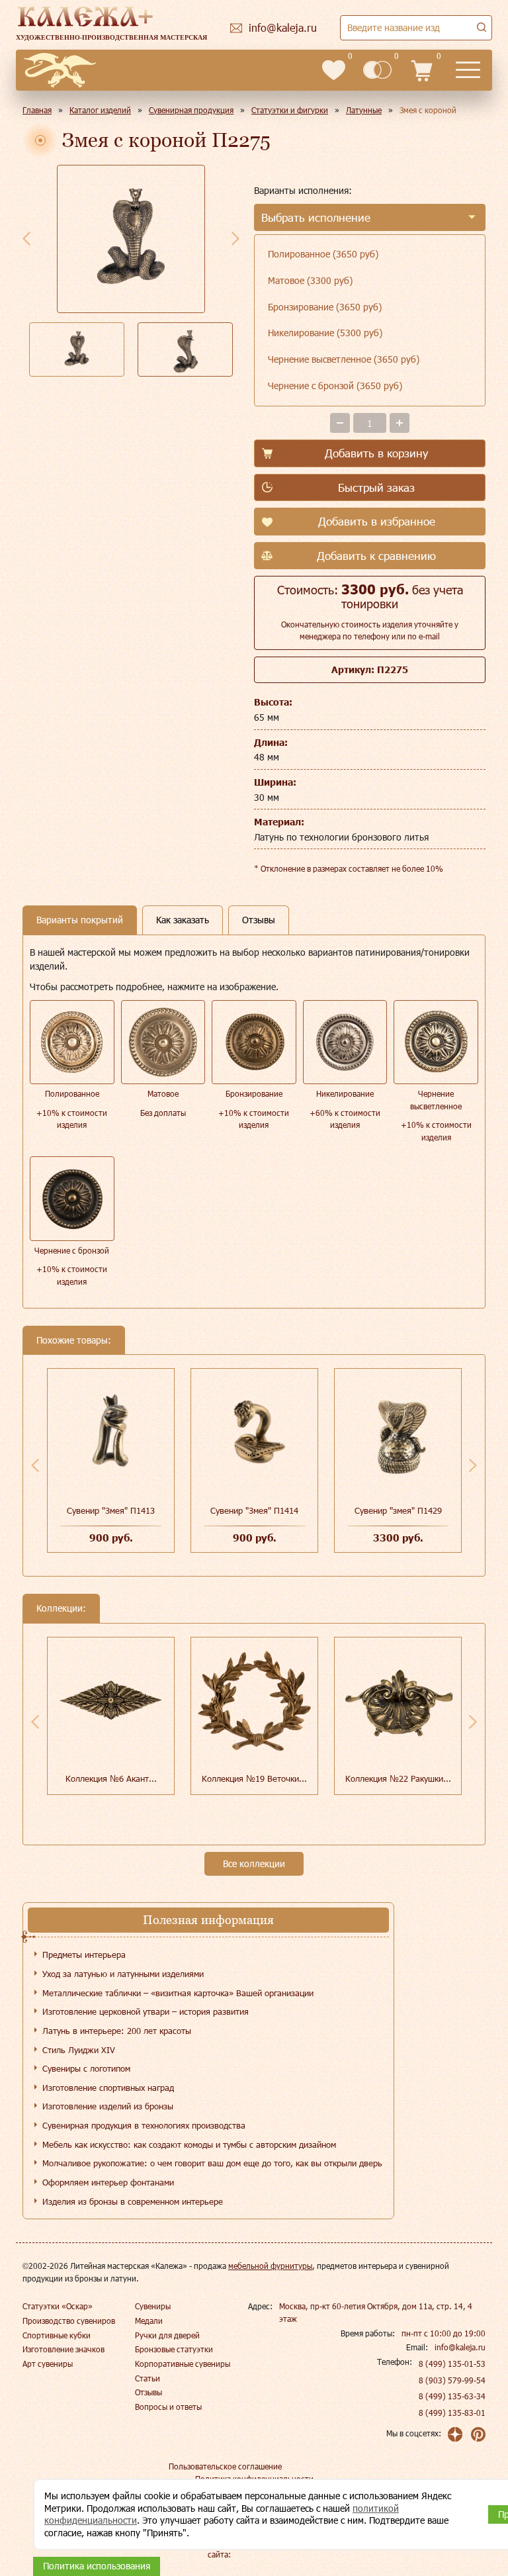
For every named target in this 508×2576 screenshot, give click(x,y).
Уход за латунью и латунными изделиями (123, 1974)
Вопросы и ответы (168, 2407)
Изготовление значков (63, 2349)
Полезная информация (208, 1920)
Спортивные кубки (57, 2335)
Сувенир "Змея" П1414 (254, 1510)
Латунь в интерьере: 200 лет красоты (117, 2031)
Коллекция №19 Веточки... (254, 1778)
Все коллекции (254, 1863)
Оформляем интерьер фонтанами (108, 2182)
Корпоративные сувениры (183, 2364)
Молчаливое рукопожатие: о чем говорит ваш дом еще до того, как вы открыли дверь (212, 2163)
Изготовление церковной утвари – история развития (146, 2011)
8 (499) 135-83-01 (452, 2413)
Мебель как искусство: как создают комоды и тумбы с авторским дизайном (189, 2144)
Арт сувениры (48, 2364)
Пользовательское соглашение (225, 2466)
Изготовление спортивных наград (108, 2088)
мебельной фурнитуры (270, 2266)
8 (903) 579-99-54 (452, 2380)
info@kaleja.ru (460, 2347)
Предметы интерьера (84, 1955)
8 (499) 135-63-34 (452, 2396)
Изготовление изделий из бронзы (108, 2106)
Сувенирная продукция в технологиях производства (144, 2125)
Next (235, 238)
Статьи (148, 2378)
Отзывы (148, 2392)
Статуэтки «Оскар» (58, 2306)
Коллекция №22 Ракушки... (398, 1778)
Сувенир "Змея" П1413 (111, 1510)
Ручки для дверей (167, 2335)
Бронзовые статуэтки (174, 2349)
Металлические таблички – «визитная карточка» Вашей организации (178, 1993)
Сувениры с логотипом (86, 2068)
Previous (26, 238)
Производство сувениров (69, 2321)
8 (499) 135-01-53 (452, 2364)
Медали (149, 2321)
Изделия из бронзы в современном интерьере (133, 2201)
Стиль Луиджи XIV (79, 2050)
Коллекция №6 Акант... (111, 1778)
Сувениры (153, 2306)
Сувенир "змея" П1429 (398, 1510)
